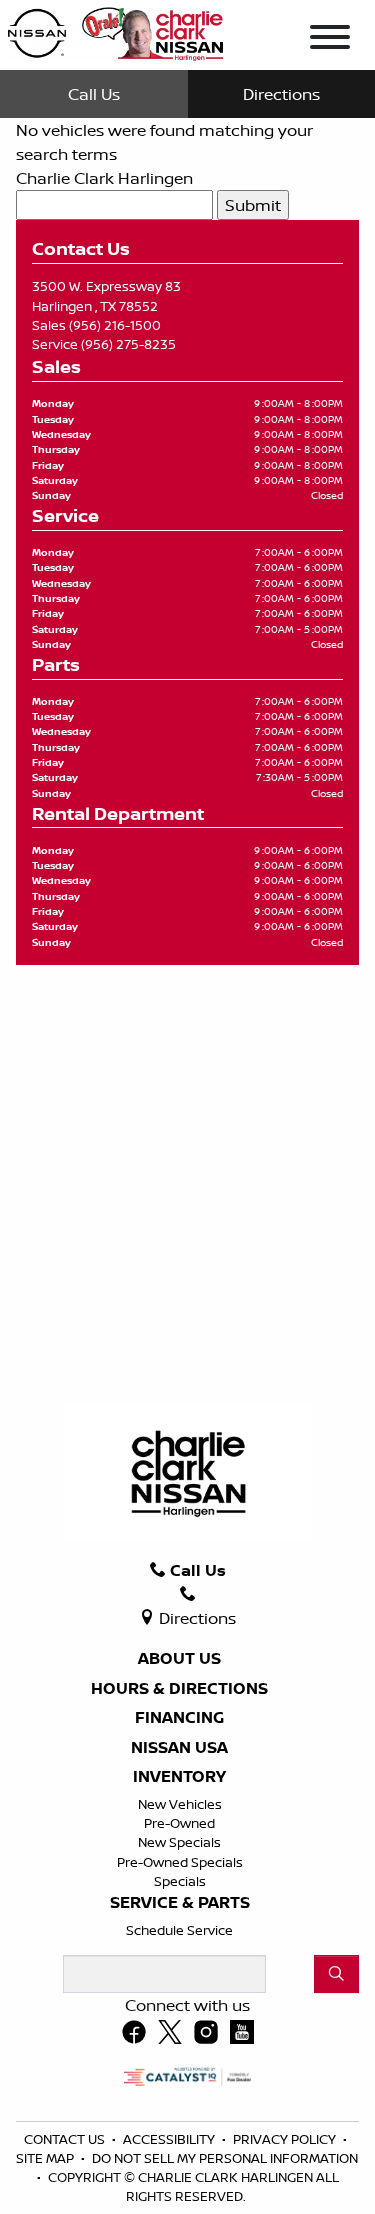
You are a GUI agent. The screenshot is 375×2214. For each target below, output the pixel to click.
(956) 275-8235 (128, 344)
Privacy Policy (286, 2139)
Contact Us (66, 2139)
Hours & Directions (179, 1689)
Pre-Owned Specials (180, 1862)
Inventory (179, 1777)
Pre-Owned (179, 1823)
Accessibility (170, 2139)
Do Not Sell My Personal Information (225, 2158)
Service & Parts (180, 1903)
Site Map (46, 2158)
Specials (180, 1881)
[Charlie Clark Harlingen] (115, 30)
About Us (179, 1659)
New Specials (179, 1842)
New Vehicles (180, 1804)
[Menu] (330, 40)
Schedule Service (179, 1930)
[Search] (336, 1974)
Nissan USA (179, 1748)
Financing (179, 1718)
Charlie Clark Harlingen (104, 178)
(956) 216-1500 (115, 325)
